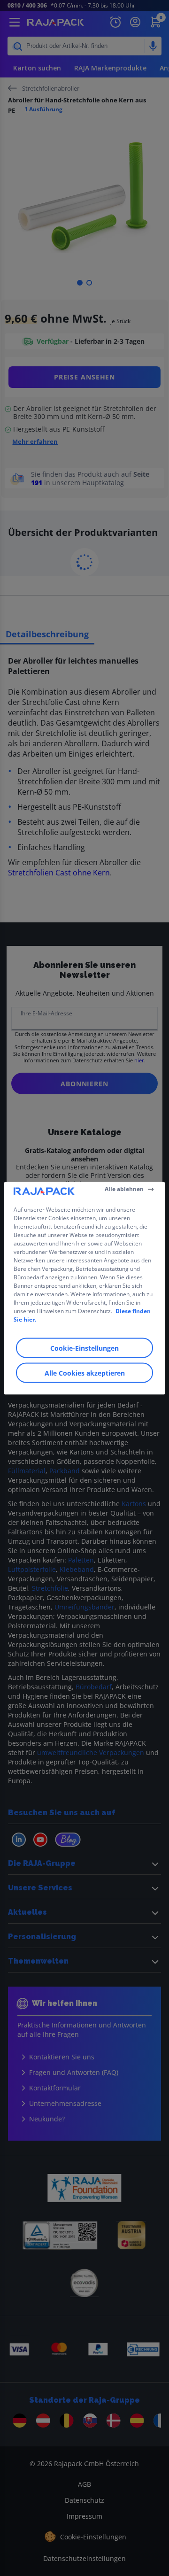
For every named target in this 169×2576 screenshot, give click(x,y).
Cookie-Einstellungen (84, 1348)
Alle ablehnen (124, 1189)
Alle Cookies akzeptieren (85, 1373)
